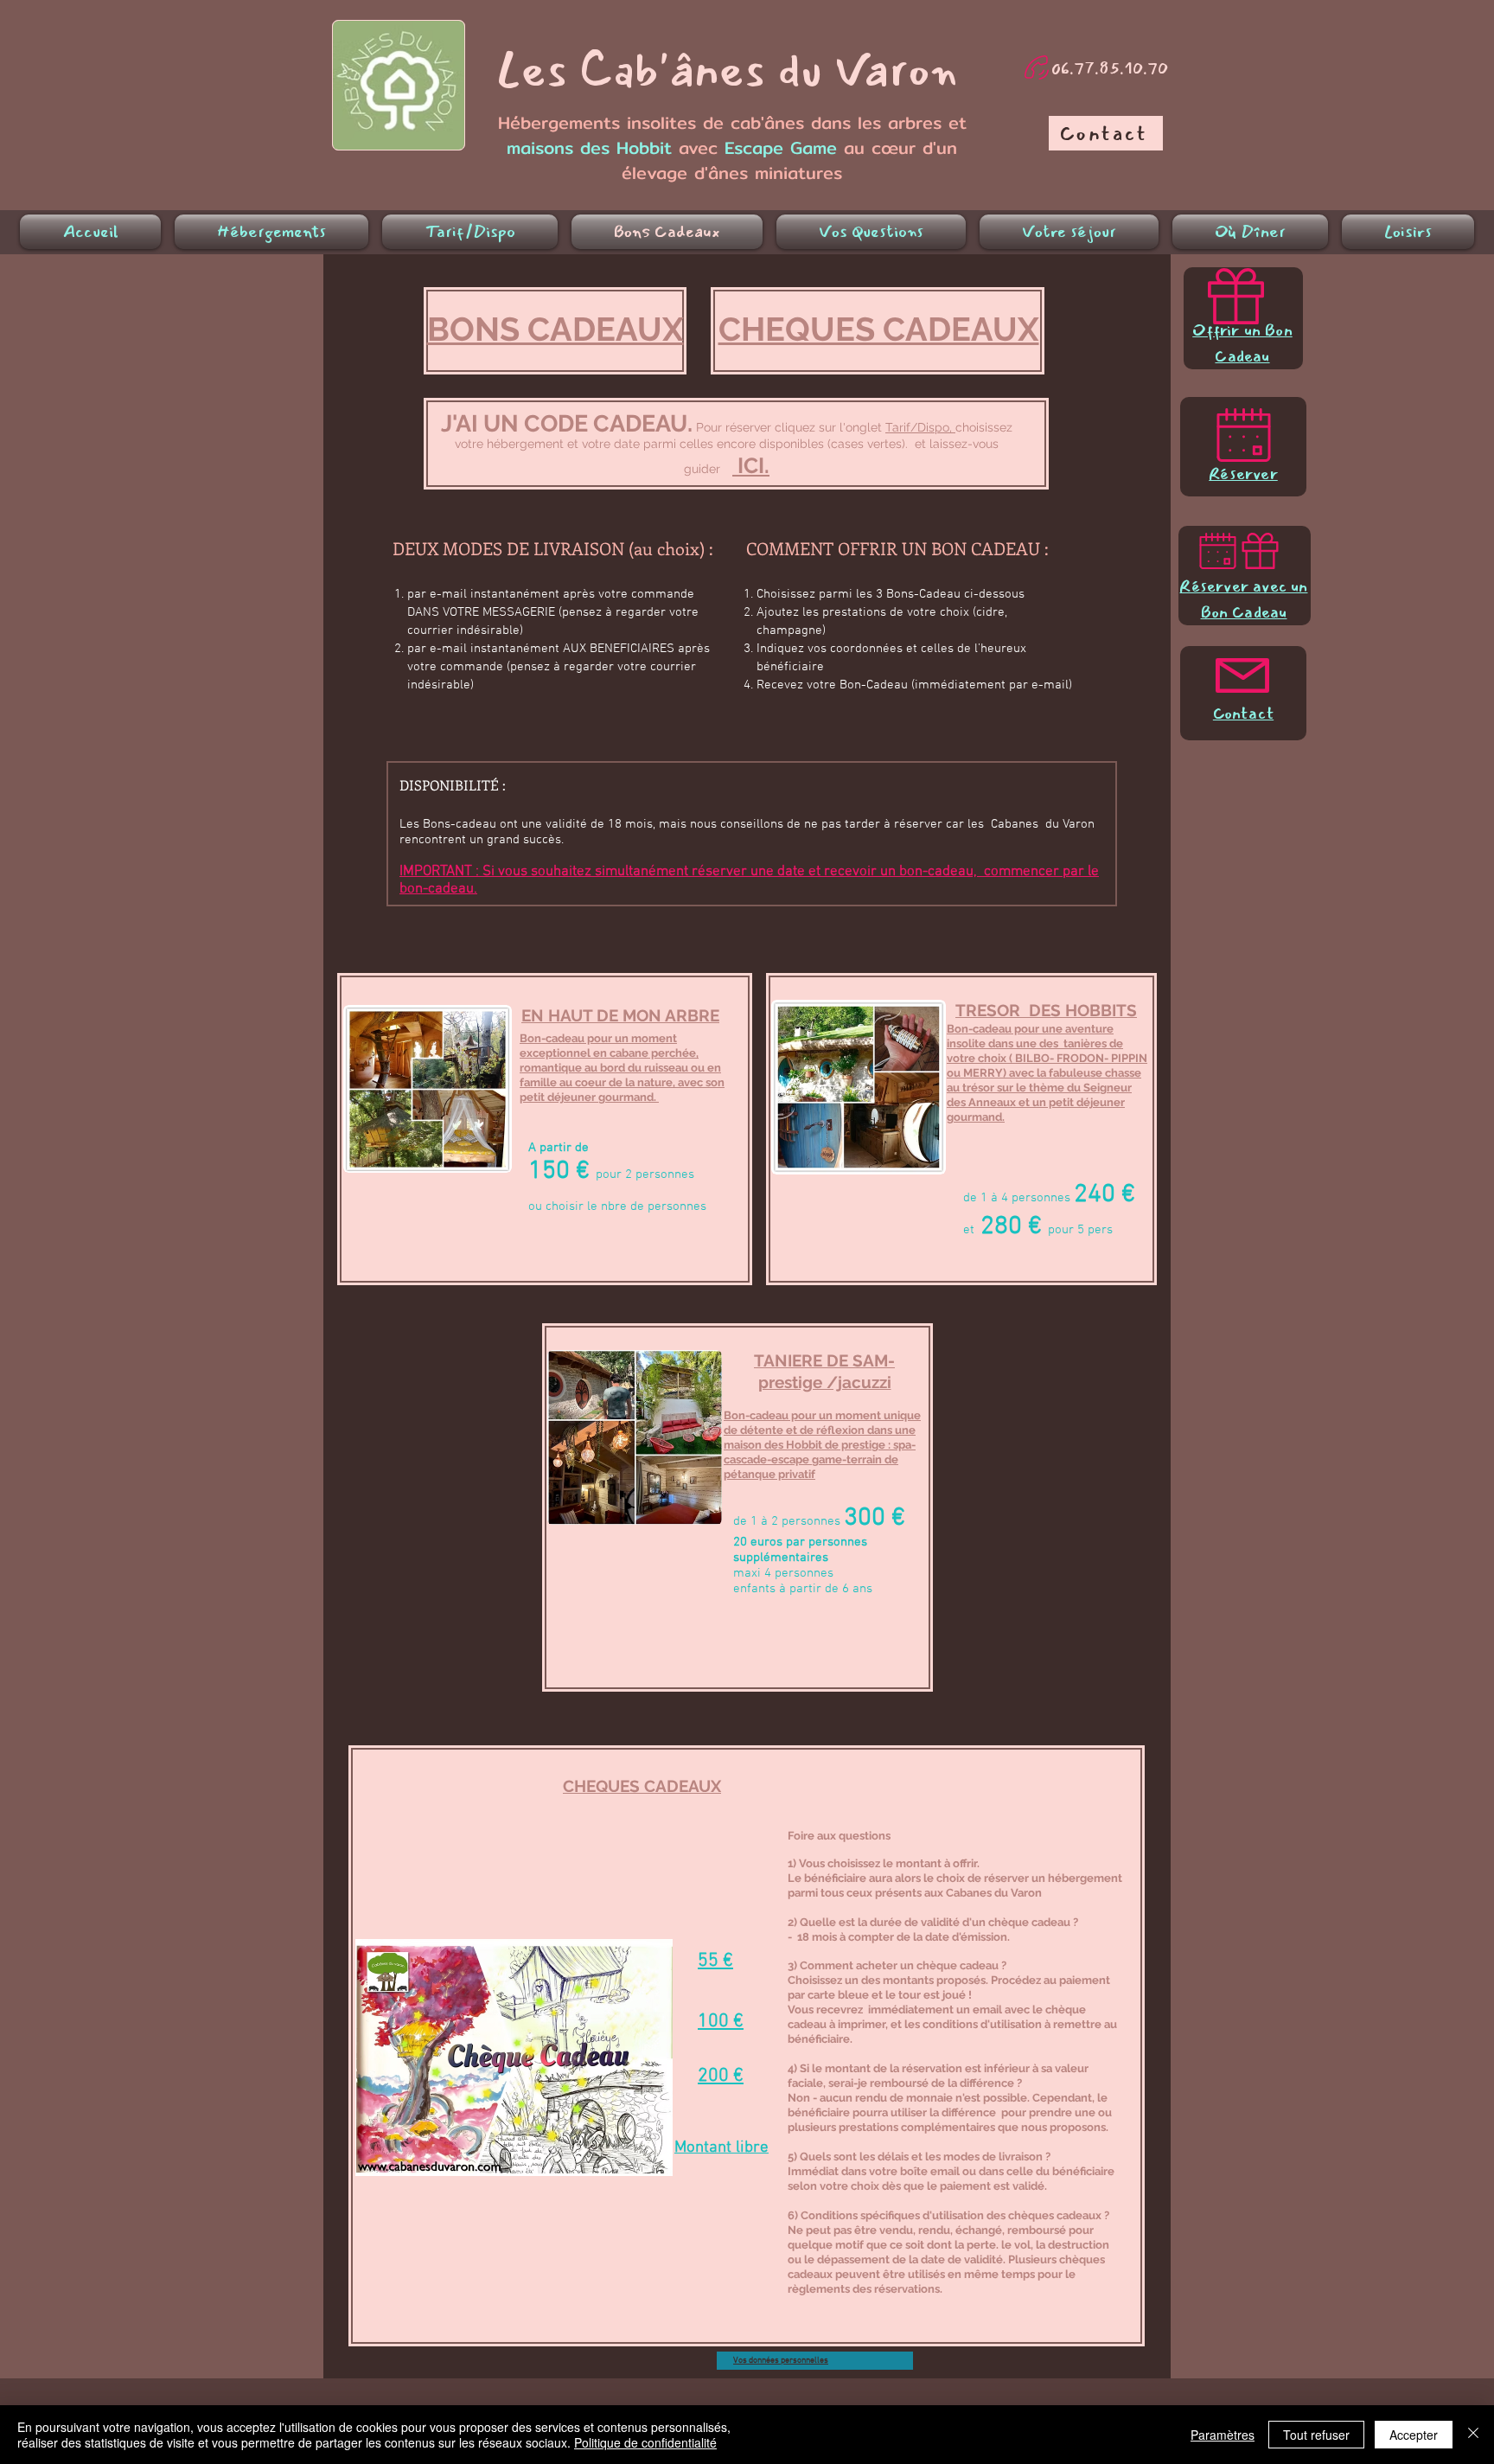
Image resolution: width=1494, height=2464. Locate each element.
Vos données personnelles (781, 2361)
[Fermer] (1473, 2435)
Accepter (1414, 2435)
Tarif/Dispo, (920, 427)
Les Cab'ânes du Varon (727, 70)
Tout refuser (1316, 2435)
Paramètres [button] (1223, 2435)
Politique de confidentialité (645, 2442)
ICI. (751, 465)
